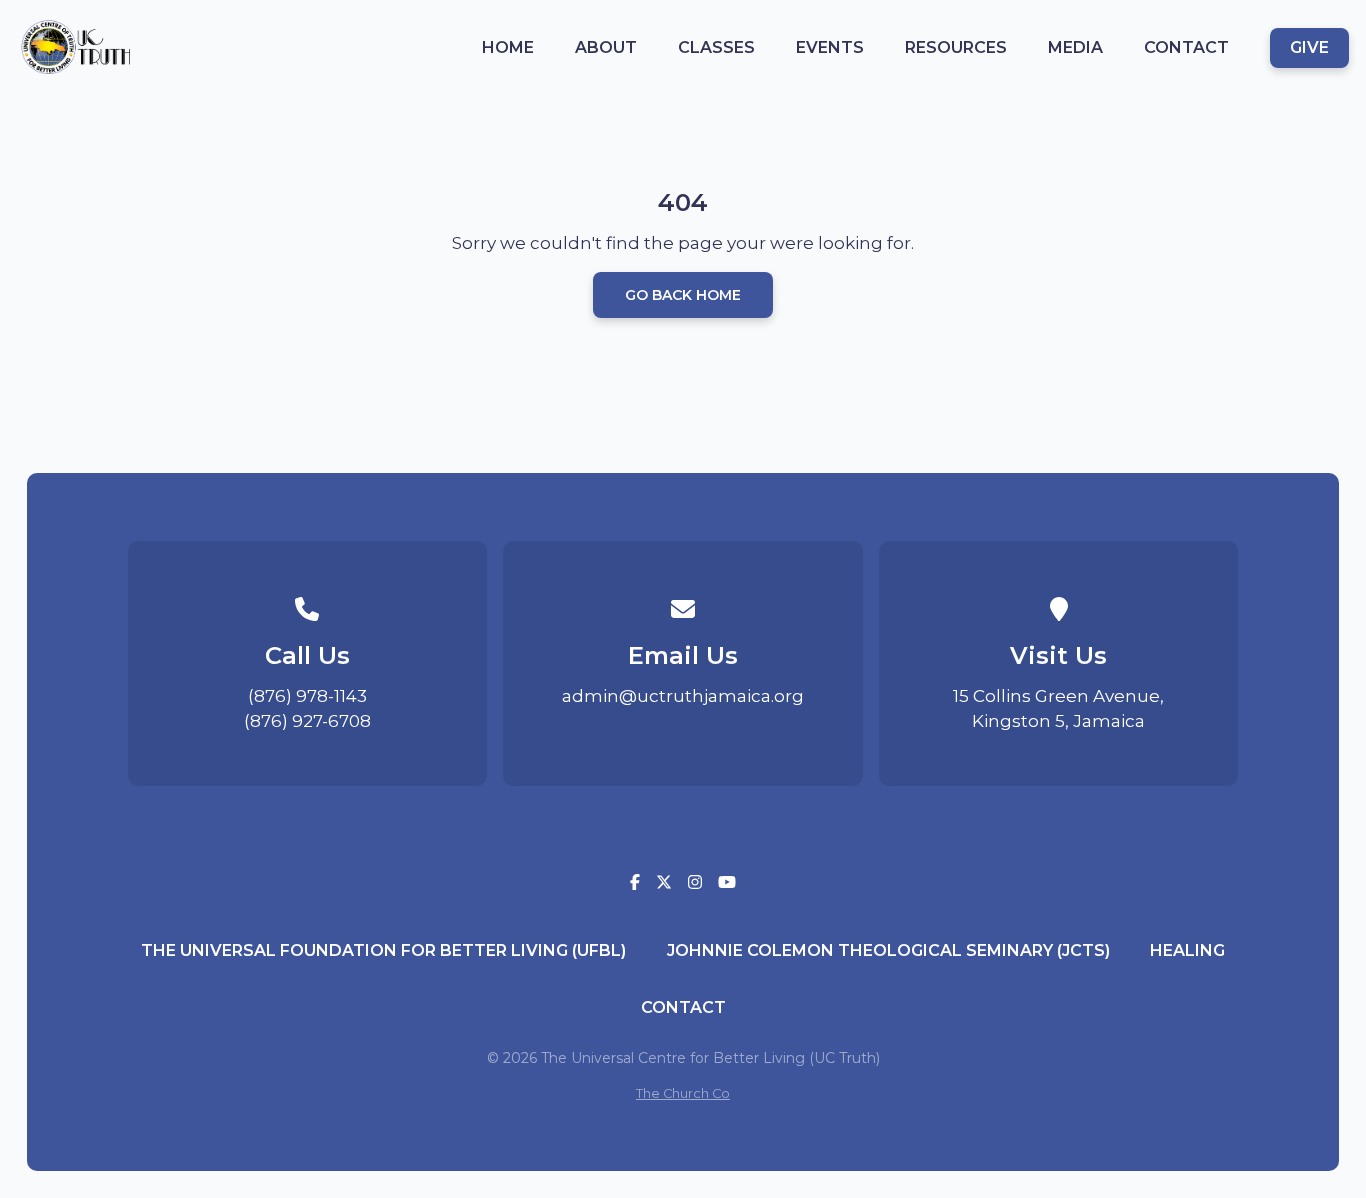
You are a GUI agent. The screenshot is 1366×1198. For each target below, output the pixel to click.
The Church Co (683, 1093)
